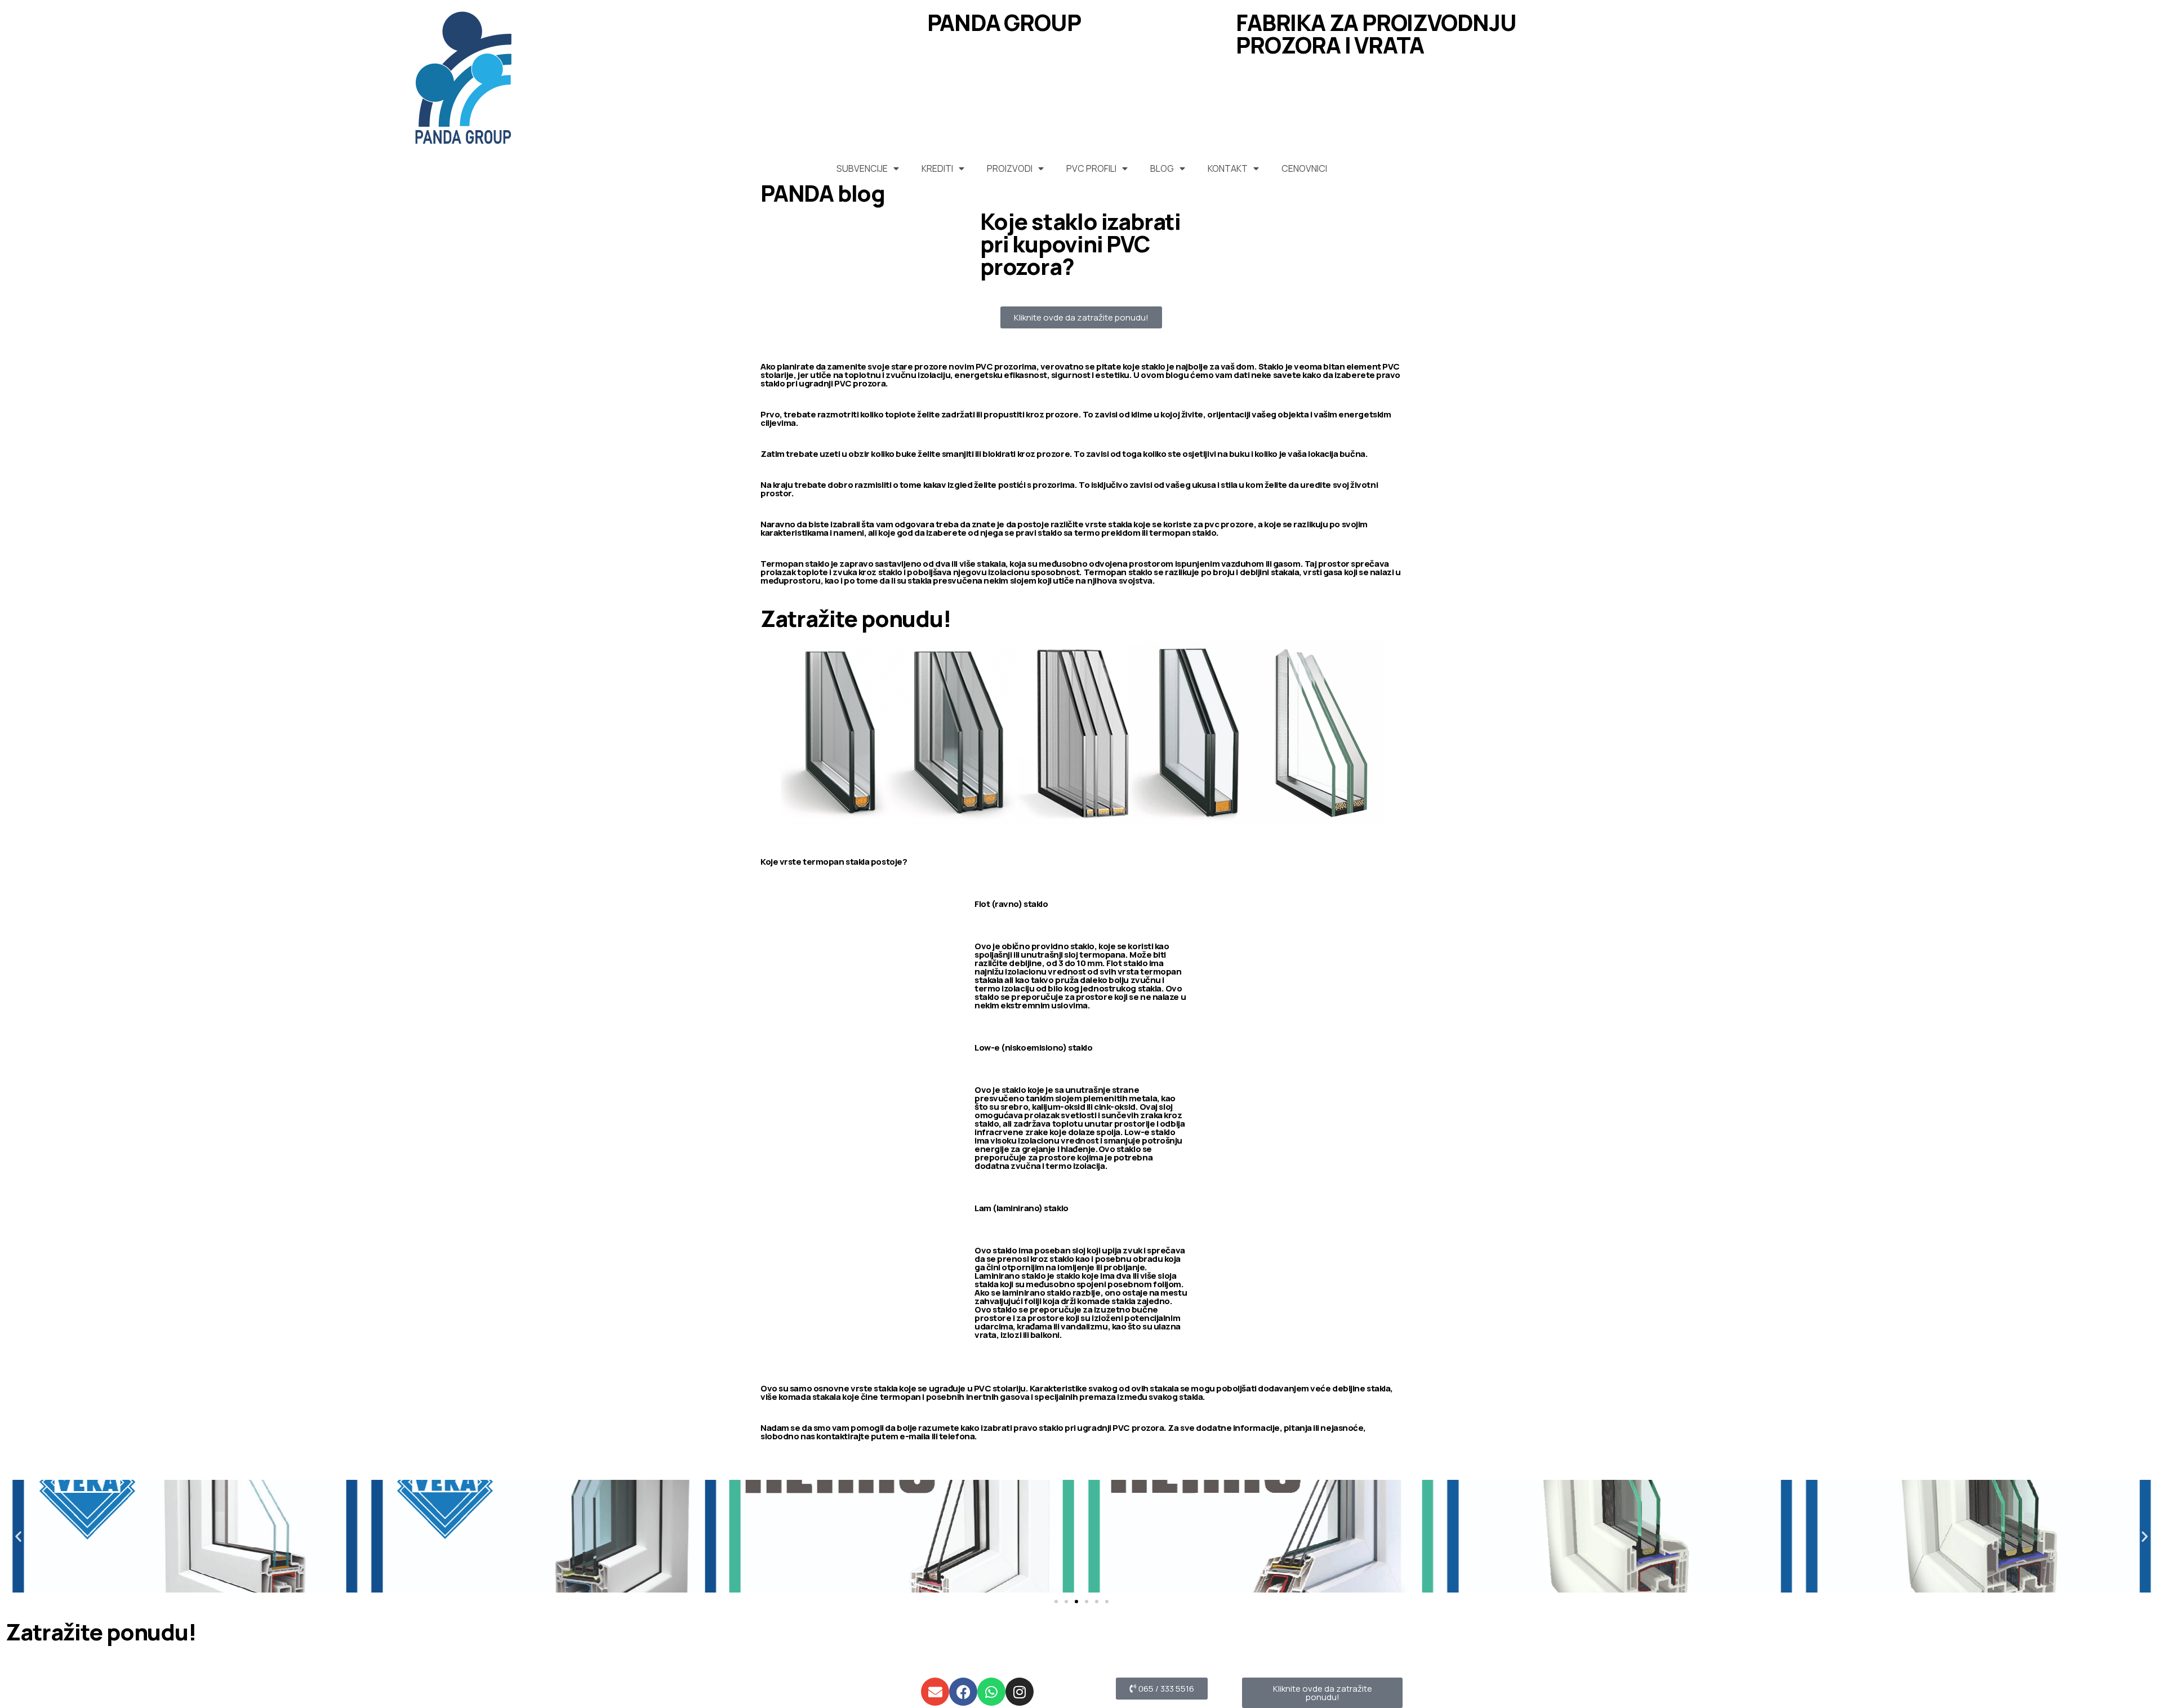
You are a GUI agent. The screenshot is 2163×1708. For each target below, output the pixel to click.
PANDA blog (823, 193)
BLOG (1162, 168)
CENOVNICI (1304, 168)
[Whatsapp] (991, 1692)
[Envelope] (935, 1692)
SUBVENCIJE (862, 168)
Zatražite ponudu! (856, 618)
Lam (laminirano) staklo (1022, 1208)
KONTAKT (1228, 168)
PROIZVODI (1010, 168)
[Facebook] (963, 1692)
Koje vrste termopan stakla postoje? (834, 862)
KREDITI (937, 168)
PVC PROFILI (1091, 168)
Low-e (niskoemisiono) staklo (1033, 1048)
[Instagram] (1020, 1692)
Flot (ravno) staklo (1011, 904)
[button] (18, 1536)
